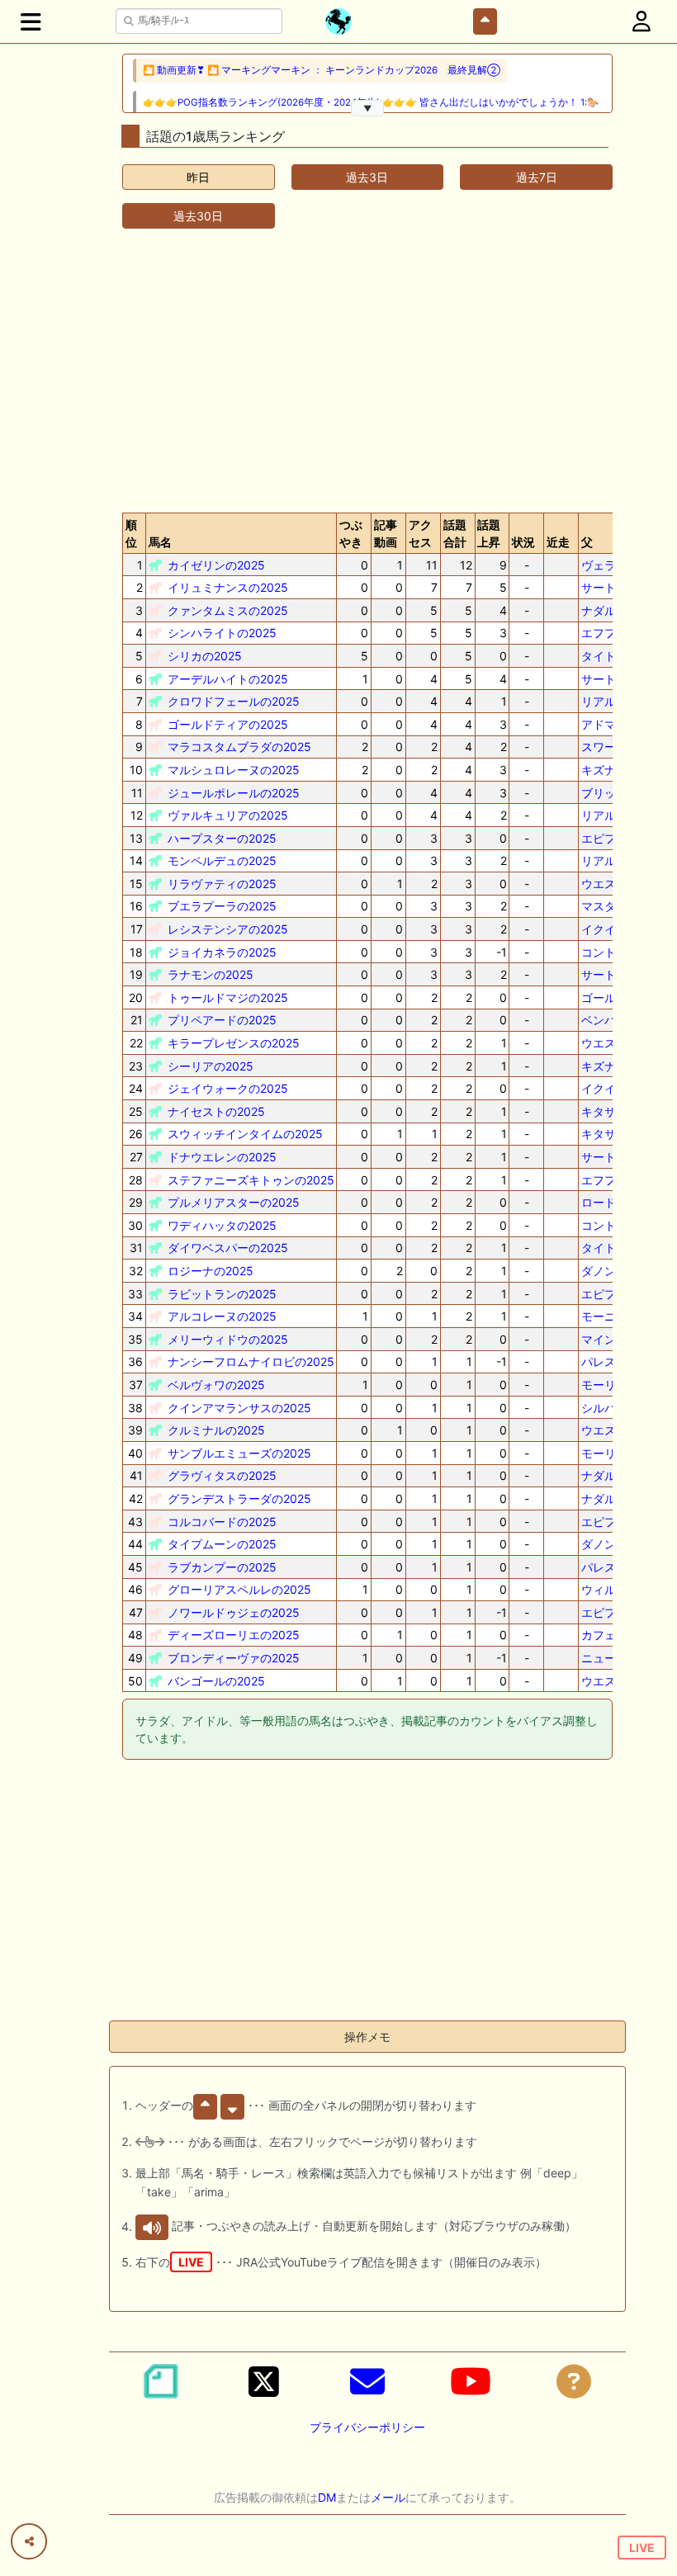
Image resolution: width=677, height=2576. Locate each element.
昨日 (198, 177)
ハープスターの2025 (222, 838)
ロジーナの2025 (211, 1271)
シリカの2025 (205, 656)
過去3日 (367, 177)
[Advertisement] (367, 371)
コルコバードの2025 (222, 1522)
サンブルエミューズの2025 (239, 1453)
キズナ (599, 770)
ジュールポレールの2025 (234, 793)
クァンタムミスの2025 (228, 610)
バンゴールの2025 (216, 1681)
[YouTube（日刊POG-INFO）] (471, 2381)
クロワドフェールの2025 (234, 701)
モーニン (604, 1316)
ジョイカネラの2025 (222, 952)
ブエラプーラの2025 (222, 906)
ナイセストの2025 (216, 1111)
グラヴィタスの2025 (222, 1475)
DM (327, 2497)
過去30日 (198, 216)
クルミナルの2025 (216, 1430)
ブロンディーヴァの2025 (234, 1658)
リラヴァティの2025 (222, 884)
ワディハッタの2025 (222, 1225)
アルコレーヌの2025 (222, 1316)
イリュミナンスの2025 (228, 587)
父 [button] (587, 542)
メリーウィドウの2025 (228, 1339)
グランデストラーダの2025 (239, 1498)
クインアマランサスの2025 (239, 1408)
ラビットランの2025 (222, 1294)
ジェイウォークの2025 (228, 1088)
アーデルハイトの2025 (228, 679)
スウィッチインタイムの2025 (245, 1134)
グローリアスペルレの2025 (239, 1589)
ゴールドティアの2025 (228, 724)
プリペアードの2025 (222, 1020)
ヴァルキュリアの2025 (228, 815)
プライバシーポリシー (367, 2427)
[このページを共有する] (29, 2541)
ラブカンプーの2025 (222, 1567)
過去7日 (537, 177)
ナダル (599, 610)
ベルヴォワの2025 (216, 1385)
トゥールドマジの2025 (228, 997)
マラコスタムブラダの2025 (239, 747)
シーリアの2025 (211, 1066)
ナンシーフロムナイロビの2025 (251, 1361)
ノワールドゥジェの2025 (234, 1612)
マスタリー (610, 906)
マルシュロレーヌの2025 (234, 770)
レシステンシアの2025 (228, 929)
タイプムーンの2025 (222, 1544)
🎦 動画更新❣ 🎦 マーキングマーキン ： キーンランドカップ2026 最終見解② (322, 70)
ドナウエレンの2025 (222, 1157)
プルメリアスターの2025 (234, 1202)
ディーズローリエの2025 (234, 1635)
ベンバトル (610, 1020)
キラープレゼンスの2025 (234, 1043)
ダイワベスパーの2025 (228, 1248)
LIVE (642, 2548)
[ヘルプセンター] (574, 2381)
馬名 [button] (160, 542)
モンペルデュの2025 (222, 860)
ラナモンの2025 (211, 974)
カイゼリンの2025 (216, 565)
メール (388, 2497)
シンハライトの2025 (222, 633)
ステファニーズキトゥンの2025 (251, 1180)
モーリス (604, 1385)
